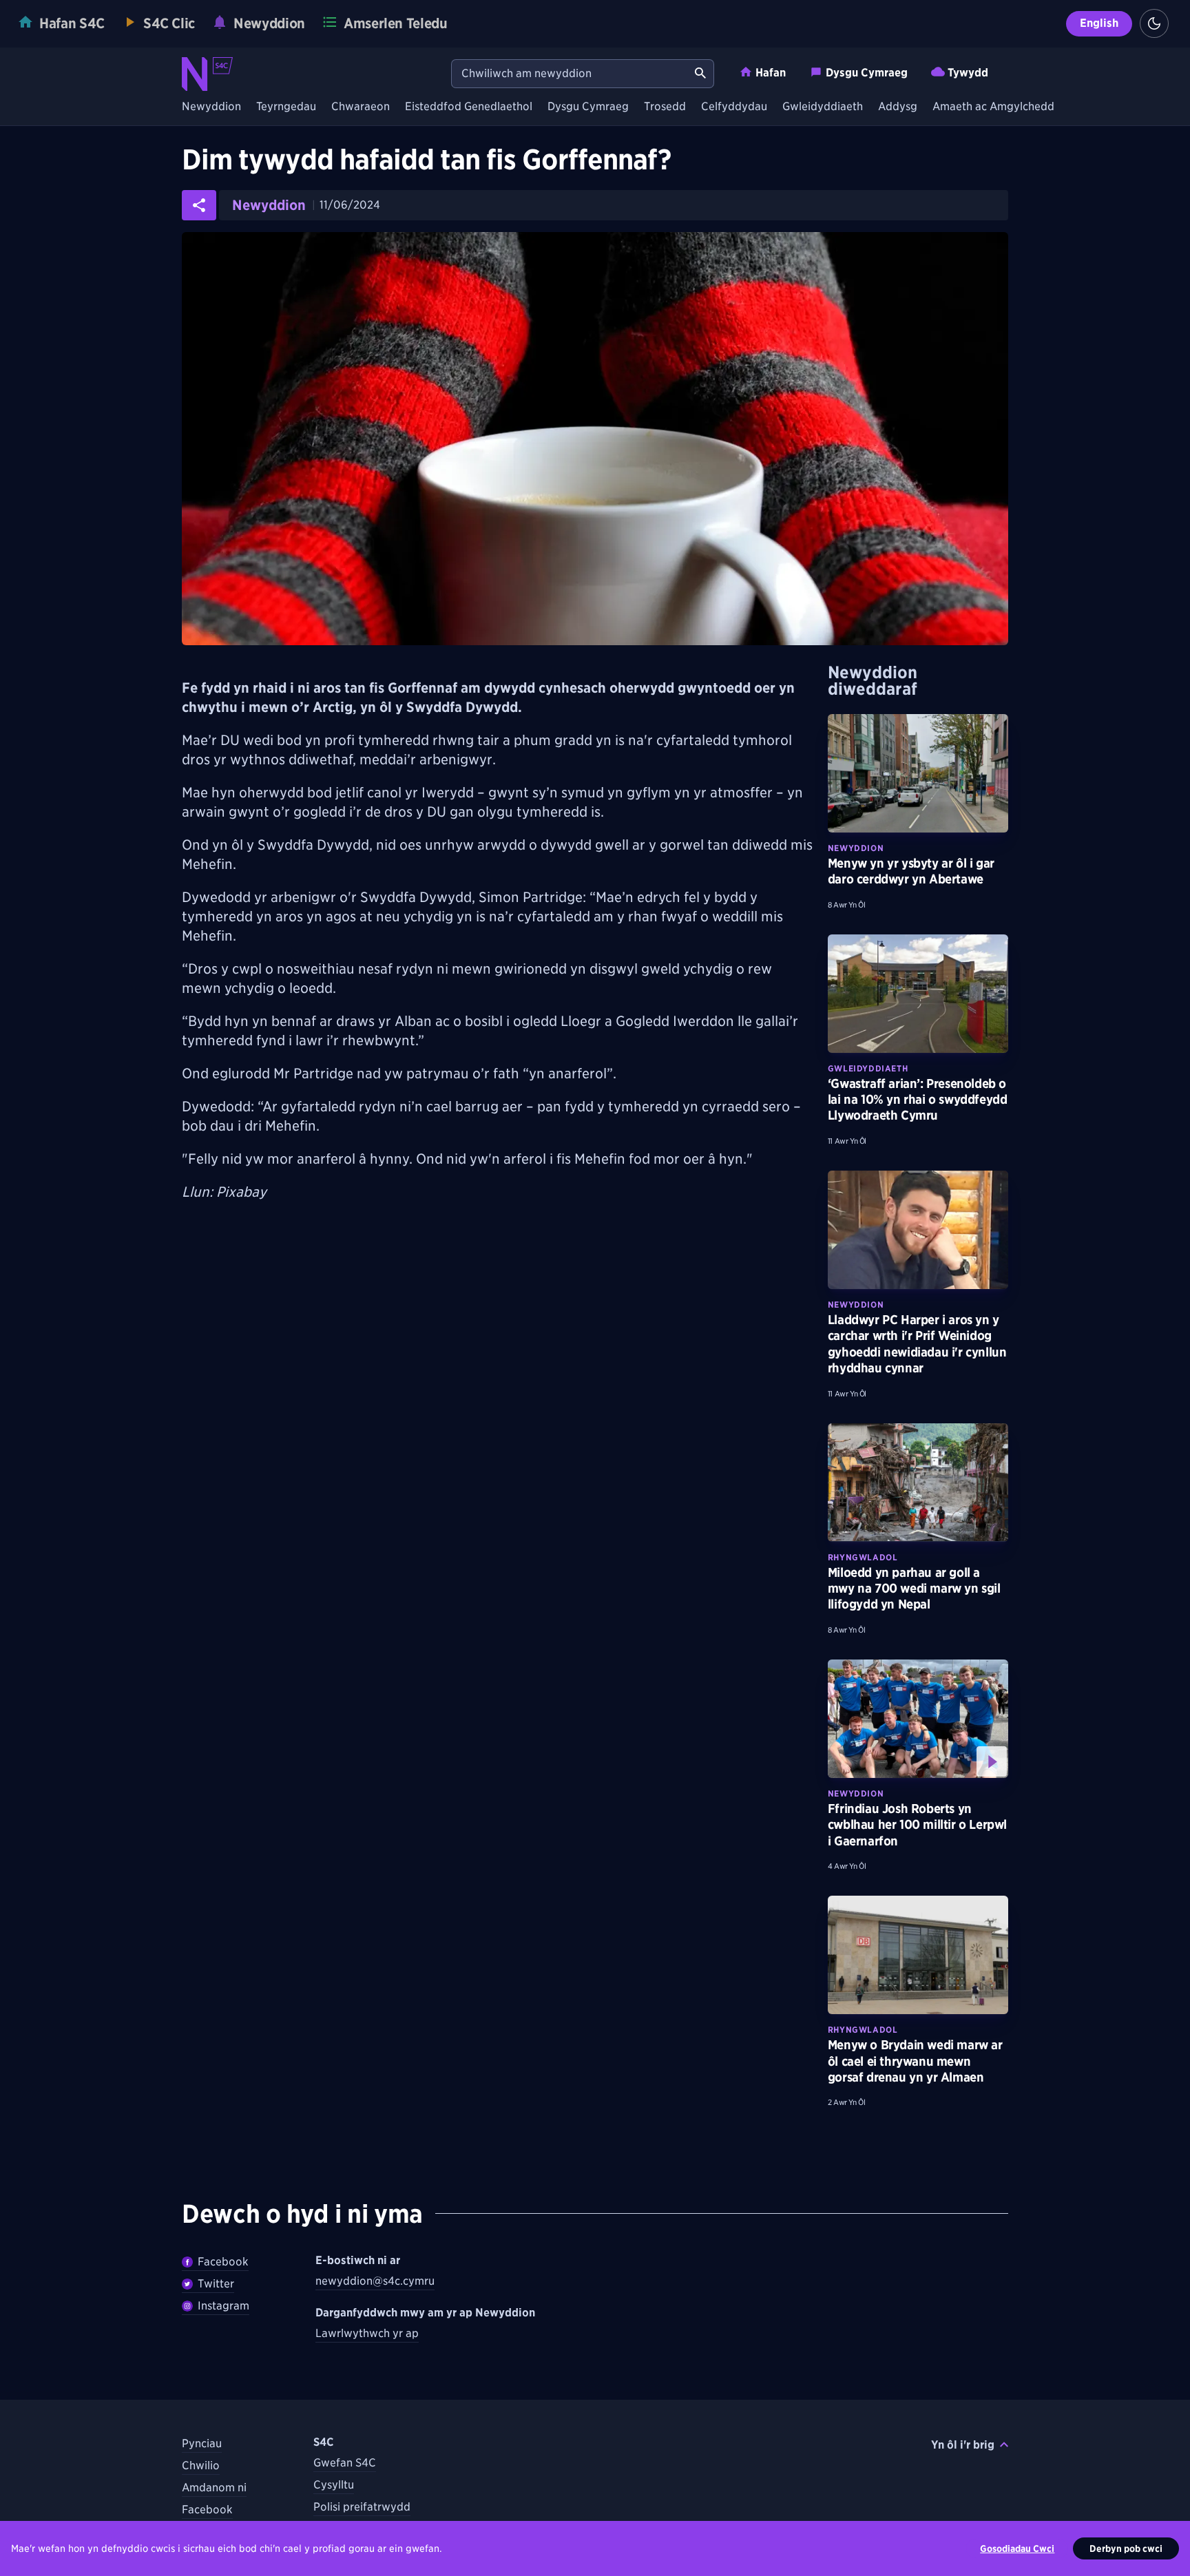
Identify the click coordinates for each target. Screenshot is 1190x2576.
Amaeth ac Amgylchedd (993, 107)
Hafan (771, 73)
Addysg (898, 107)
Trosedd (665, 107)
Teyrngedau (286, 107)
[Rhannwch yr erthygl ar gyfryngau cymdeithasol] (199, 205)
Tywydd (968, 73)
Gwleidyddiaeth (823, 107)
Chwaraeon (361, 107)
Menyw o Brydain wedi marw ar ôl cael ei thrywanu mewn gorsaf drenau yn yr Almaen (915, 2061)
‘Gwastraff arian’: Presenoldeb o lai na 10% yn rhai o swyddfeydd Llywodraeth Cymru (918, 1100)
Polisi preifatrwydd (362, 2507)
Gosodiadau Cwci (1017, 2548)
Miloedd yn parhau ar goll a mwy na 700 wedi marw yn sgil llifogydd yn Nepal (914, 1589)
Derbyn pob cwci (1126, 2548)
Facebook (223, 2262)
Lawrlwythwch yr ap (367, 2333)
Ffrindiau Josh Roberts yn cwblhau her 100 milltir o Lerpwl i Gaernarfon (917, 1825)
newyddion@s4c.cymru (375, 2281)
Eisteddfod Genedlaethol (469, 107)
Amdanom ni (214, 2488)
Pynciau (202, 2443)
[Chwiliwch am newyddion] (700, 74)
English (1099, 23)
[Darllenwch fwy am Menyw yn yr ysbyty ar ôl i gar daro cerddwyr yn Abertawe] (918, 773)
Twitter (216, 2284)
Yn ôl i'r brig (963, 2445)
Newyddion (211, 107)
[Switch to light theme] (1154, 23)
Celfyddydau (734, 107)
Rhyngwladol (863, 1557)
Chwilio (201, 2465)
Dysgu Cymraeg (867, 73)
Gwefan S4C (345, 2463)
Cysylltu (334, 2485)
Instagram (223, 2306)
